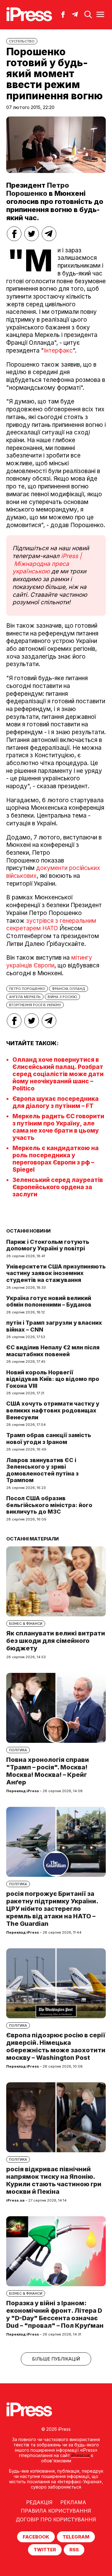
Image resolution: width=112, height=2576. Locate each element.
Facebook (36, 2537)
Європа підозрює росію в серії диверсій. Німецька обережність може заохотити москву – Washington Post (56, 2046)
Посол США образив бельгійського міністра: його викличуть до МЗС (49, 1505)
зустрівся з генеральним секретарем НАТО (51, 925)
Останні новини (28, 1231)
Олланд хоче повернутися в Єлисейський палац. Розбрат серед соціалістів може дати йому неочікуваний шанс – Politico (58, 1074)
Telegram (76, 2537)
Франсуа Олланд (69, 989)
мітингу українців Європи (49, 962)
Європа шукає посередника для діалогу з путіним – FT (56, 1102)
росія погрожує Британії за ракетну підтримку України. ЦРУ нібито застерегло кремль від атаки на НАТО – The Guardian (52, 1909)
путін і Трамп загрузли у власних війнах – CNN (54, 1326)
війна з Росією (62, 997)
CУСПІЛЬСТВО (22, 41)
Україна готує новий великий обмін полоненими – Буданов (49, 1301)
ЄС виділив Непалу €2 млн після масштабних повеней (53, 1351)
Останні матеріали (33, 1539)
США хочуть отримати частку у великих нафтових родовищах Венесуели (53, 1410)
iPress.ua (80, 2455)
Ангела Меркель (25, 997)
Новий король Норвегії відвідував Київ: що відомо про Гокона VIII (53, 1379)
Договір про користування (56, 2519)
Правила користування (56, 2511)
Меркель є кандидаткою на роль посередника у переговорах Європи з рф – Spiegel (56, 1159)
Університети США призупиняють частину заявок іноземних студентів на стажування (56, 1273)
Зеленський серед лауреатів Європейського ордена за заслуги (58, 1187)
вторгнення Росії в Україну (35, 1005)
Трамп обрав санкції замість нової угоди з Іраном (49, 1439)
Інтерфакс (58, 351)
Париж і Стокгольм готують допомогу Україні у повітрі (48, 1245)
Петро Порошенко (38, 189)
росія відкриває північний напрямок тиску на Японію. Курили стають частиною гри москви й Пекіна (54, 2180)
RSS (74, 2550)
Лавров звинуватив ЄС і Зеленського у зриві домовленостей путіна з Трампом (42, 1470)
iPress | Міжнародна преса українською (47, 564)
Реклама (73, 2502)
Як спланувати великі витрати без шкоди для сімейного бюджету (56, 1641)
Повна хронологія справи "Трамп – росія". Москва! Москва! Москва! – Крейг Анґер (48, 1771)
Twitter (45, 2550)
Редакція (39, 2502)
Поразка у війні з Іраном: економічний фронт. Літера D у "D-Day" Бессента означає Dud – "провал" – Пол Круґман (55, 2314)
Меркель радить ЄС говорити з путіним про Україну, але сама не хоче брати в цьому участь (58, 1127)
